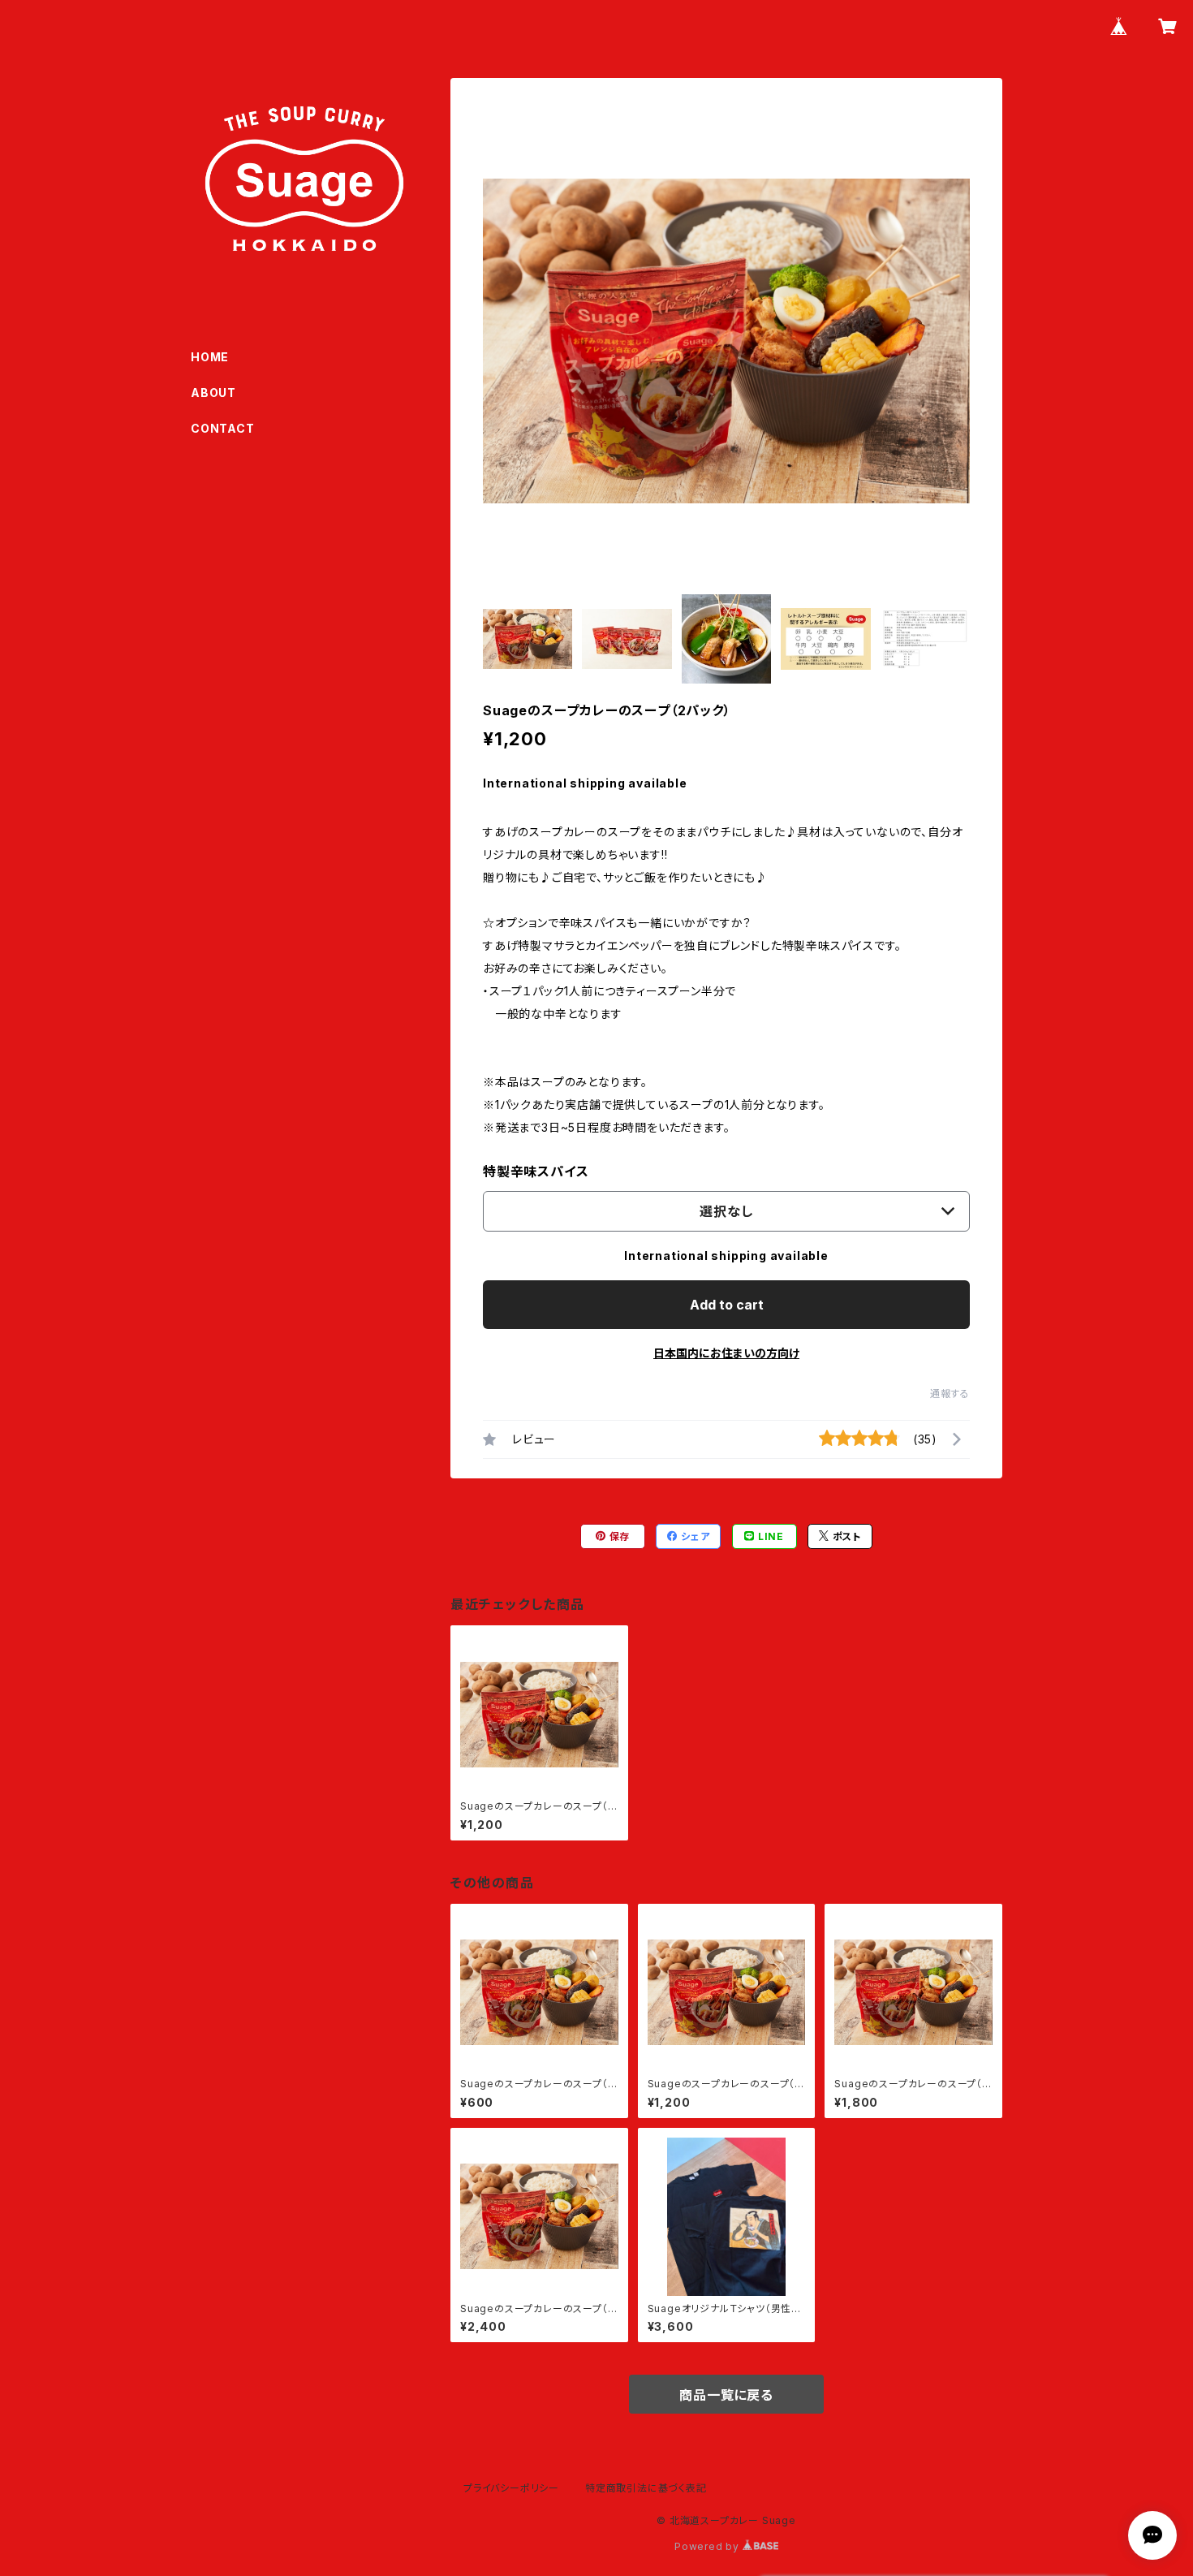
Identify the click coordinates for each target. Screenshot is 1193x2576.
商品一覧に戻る (726, 2395)
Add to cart (727, 1305)
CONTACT (223, 428)
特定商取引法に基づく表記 (646, 2488)
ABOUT (213, 393)
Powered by (708, 2546)
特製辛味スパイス (536, 1171)
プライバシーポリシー (511, 2488)
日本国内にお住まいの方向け (726, 1353)
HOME (210, 357)
